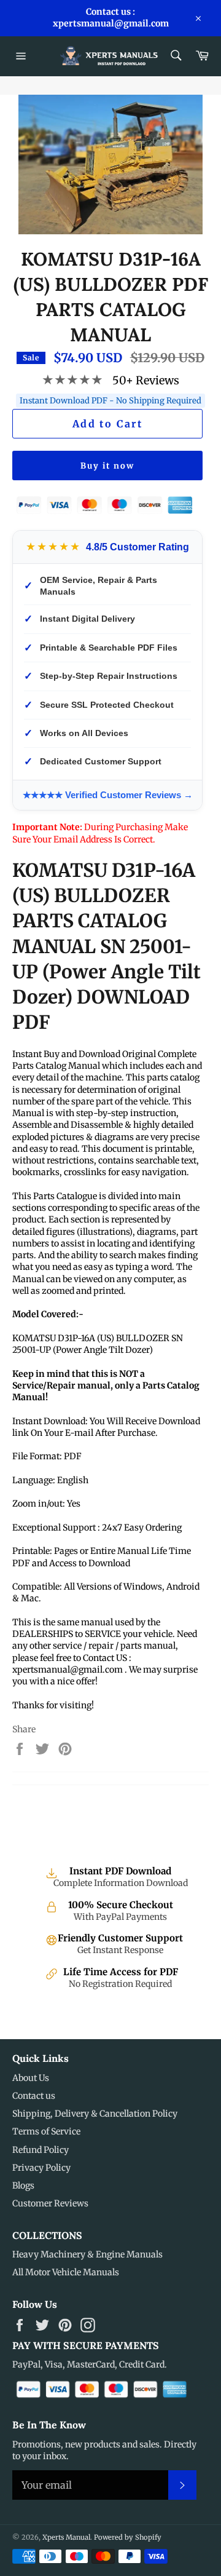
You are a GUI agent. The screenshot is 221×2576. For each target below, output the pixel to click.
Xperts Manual (66, 2537)
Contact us (34, 2096)
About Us (31, 2078)
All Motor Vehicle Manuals (66, 2272)
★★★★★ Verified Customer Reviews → (108, 795)
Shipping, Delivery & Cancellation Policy (95, 2114)
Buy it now (107, 466)
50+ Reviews (146, 380)
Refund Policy (41, 2150)
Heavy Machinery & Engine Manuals (87, 2254)
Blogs (23, 2186)
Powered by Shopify (128, 2537)
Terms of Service (46, 2131)
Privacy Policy (41, 2168)
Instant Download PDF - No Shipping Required (110, 401)
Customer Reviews (50, 2203)
